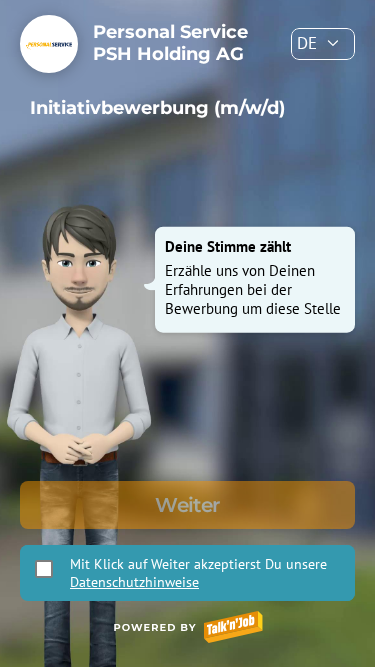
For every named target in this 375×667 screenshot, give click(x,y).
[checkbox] (44, 569)
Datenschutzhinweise (134, 582)
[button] (323, 44)
